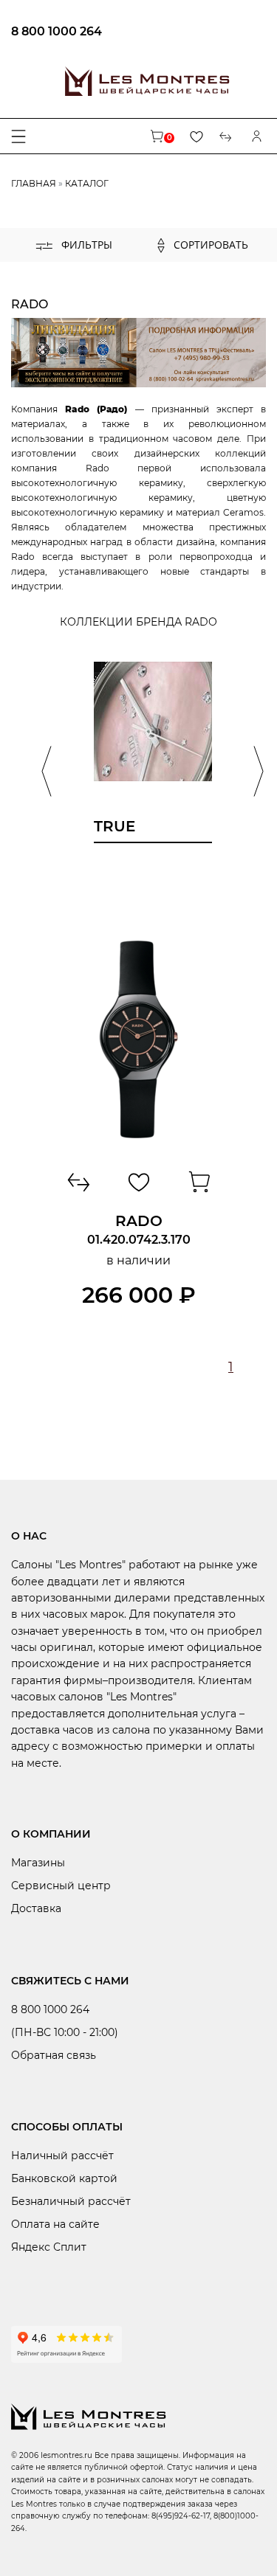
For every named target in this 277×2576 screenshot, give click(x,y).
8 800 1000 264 (57, 31)
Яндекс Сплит (49, 2247)
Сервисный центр (61, 1886)
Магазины (38, 1863)
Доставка (36, 1908)
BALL (64, 266)
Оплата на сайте (55, 2224)
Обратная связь (54, 2055)
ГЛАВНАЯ (34, 183)
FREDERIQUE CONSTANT (109, 286)
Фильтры (85, 245)
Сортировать (209, 245)
